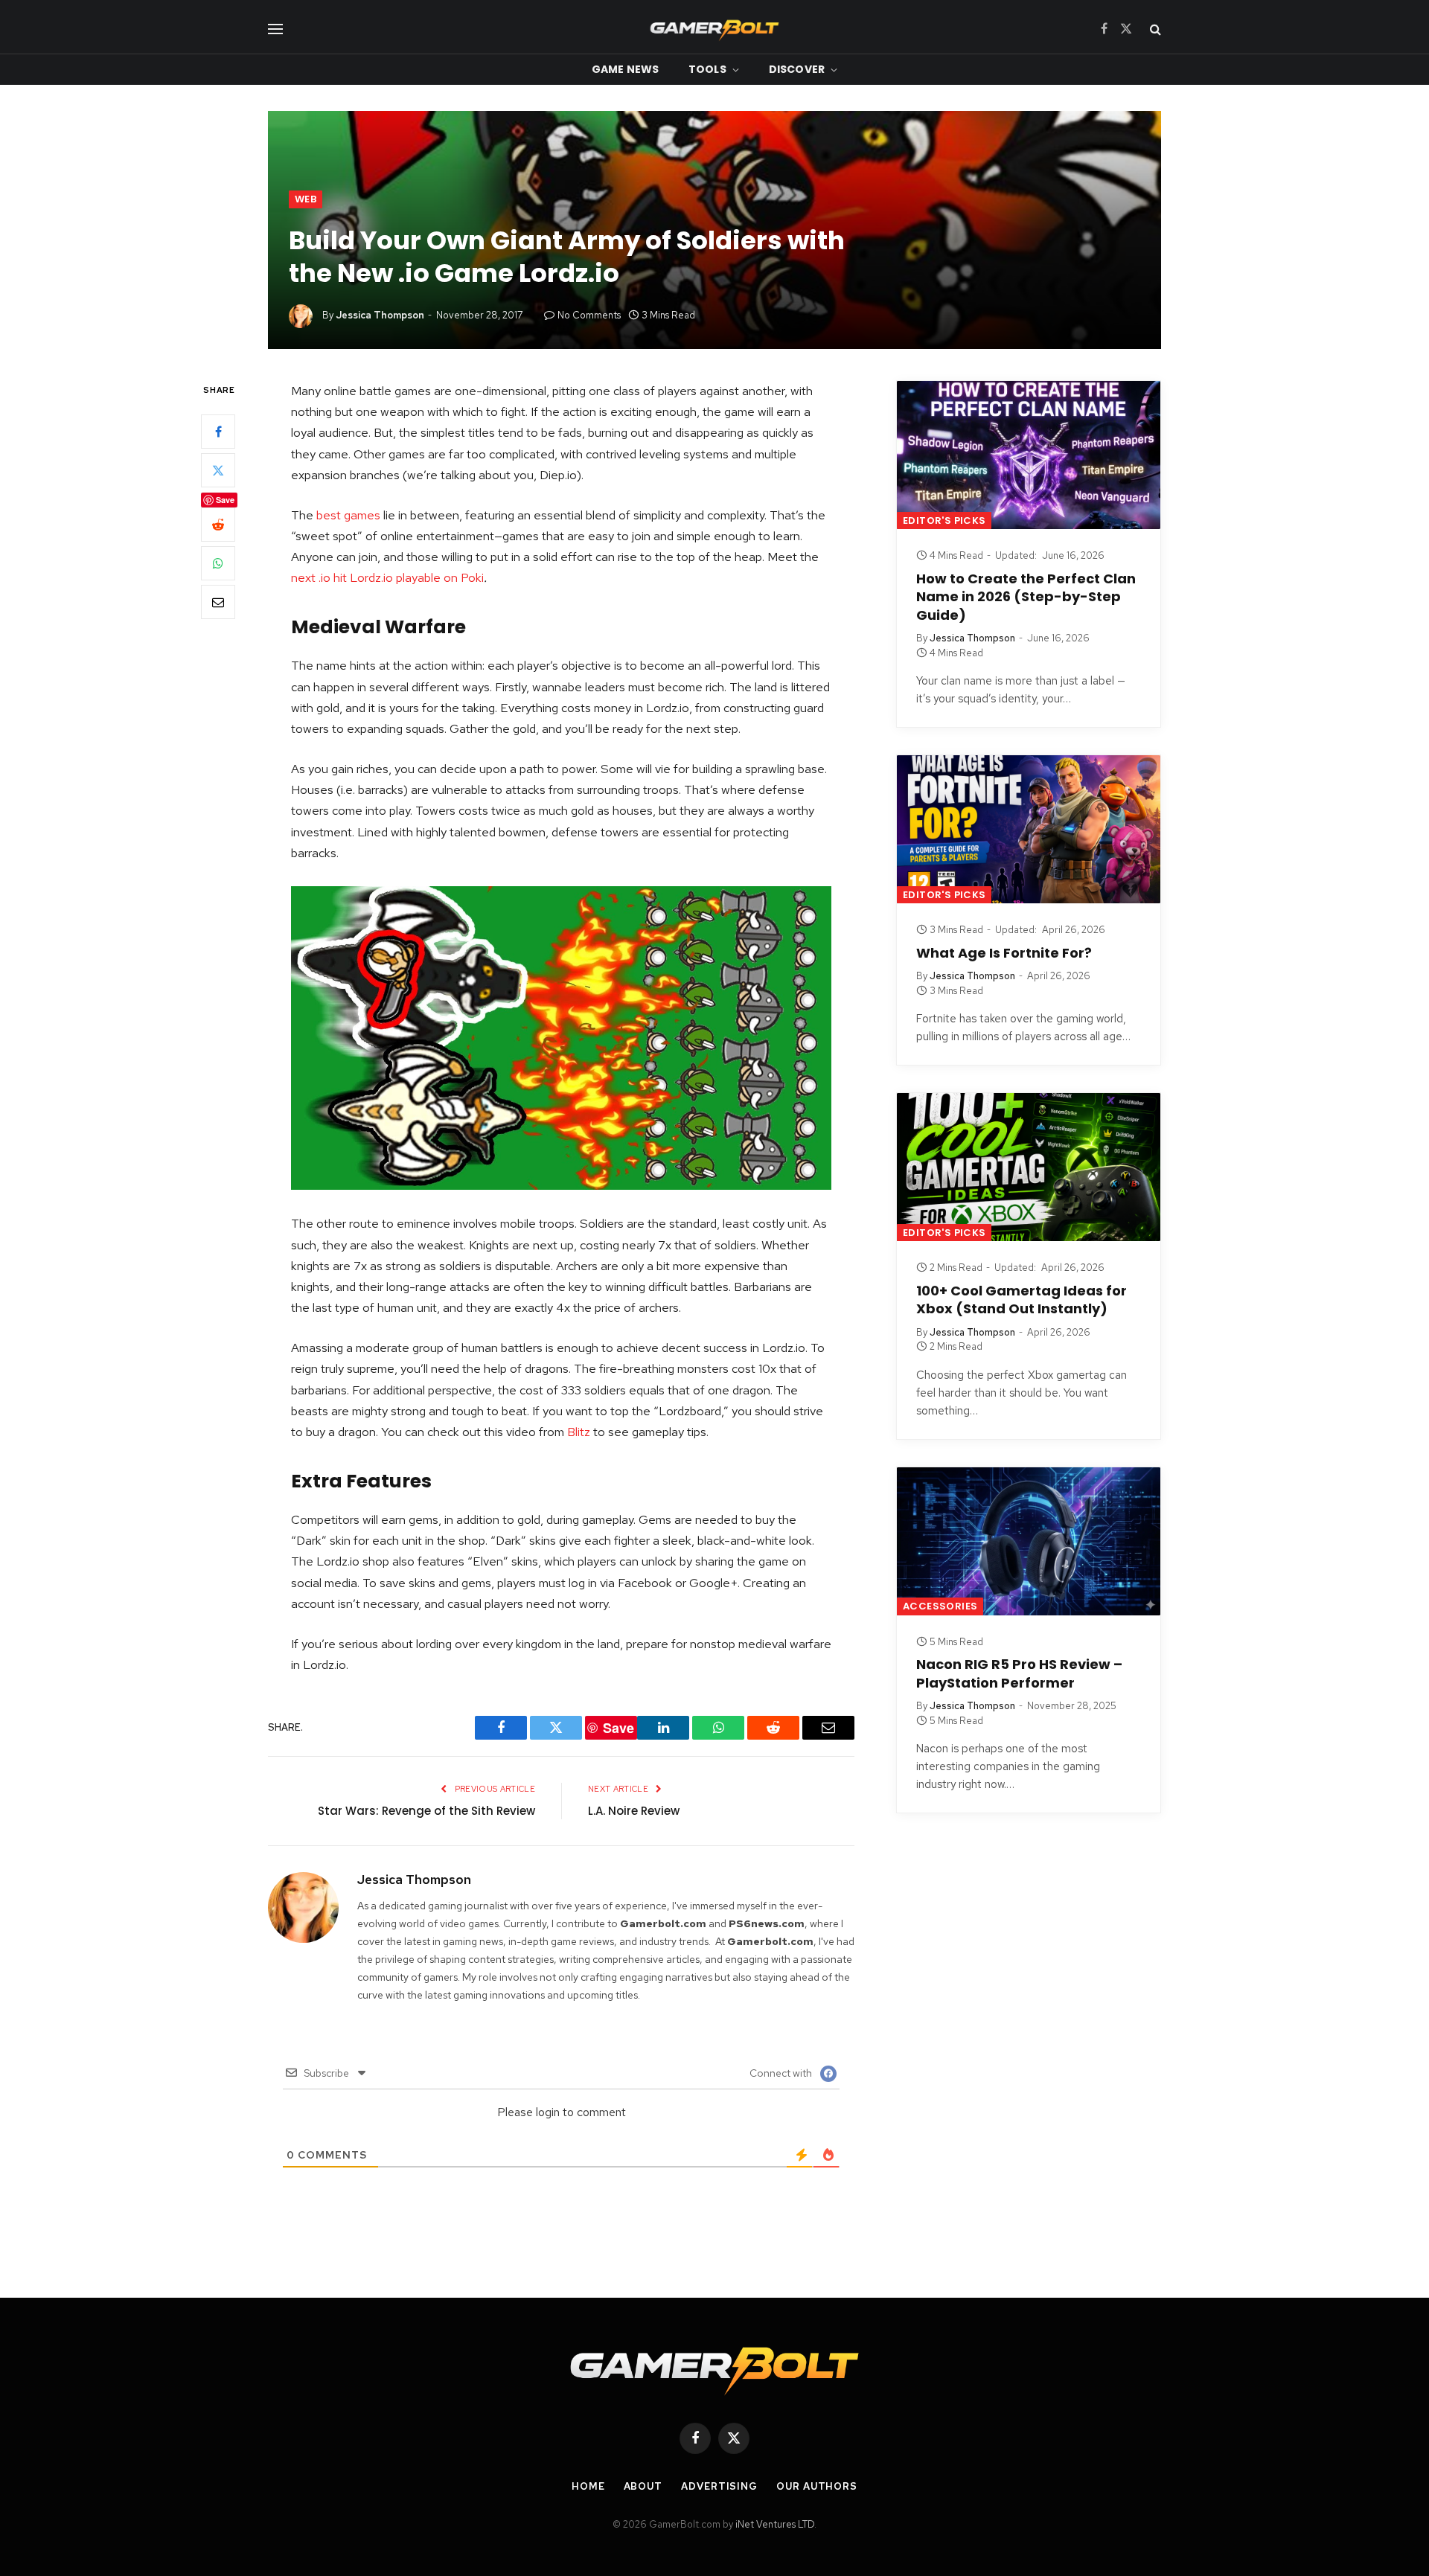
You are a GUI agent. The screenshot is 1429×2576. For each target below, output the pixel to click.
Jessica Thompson (380, 315)
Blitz (579, 1432)
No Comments (589, 315)
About (643, 2486)
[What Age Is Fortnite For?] (1029, 829)
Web (306, 199)
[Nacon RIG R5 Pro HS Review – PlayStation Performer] (1029, 1541)
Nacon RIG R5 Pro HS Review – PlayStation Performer (1019, 1673)
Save (225, 500)
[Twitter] (218, 471)
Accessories (940, 1606)
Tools (707, 69)
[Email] (218, 603)
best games (348, 515)
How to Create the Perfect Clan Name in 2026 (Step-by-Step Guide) (1026, 597)
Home (588, 2486)
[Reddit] (218, 525)
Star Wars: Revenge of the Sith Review (426, 1811)
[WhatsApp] (218, 564)
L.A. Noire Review (634, 1811)
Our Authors (817, 2486)
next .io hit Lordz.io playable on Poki (387, 577)
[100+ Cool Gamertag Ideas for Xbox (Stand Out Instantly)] (1029, 1167)
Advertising (719, 2486)
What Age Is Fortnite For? (1004, 953)
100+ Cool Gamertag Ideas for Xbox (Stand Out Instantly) (1022, 1300)
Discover (797, 69)
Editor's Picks (944, 520)
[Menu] (275, 29)
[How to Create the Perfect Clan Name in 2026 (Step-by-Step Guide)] (1029, 455)
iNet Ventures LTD (775, 2524)
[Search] (1154, 29)
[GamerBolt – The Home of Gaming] (714, 29)
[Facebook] (218, 432)
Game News (625, 69)
